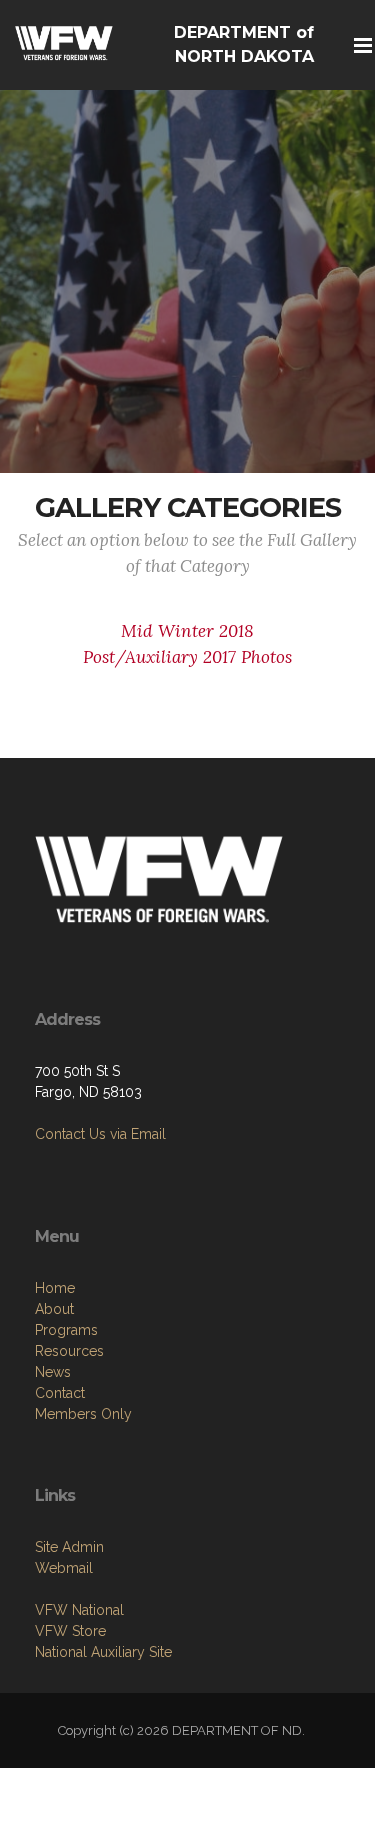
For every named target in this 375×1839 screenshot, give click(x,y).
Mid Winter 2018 (187, 631)
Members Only (83, 1414)
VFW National (79, 1610)
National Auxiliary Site (103, 1652)
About (54, 1309)
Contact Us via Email (100, 1134)
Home (55, 1288)
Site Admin (69, 1547)
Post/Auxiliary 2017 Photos (187, 657)
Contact (60, 1393)
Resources (69, 1351)
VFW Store (70, 1631)
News (53, 1372)
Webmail (64, 1568)
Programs (66, 1330)
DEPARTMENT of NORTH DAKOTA (244, 44)
